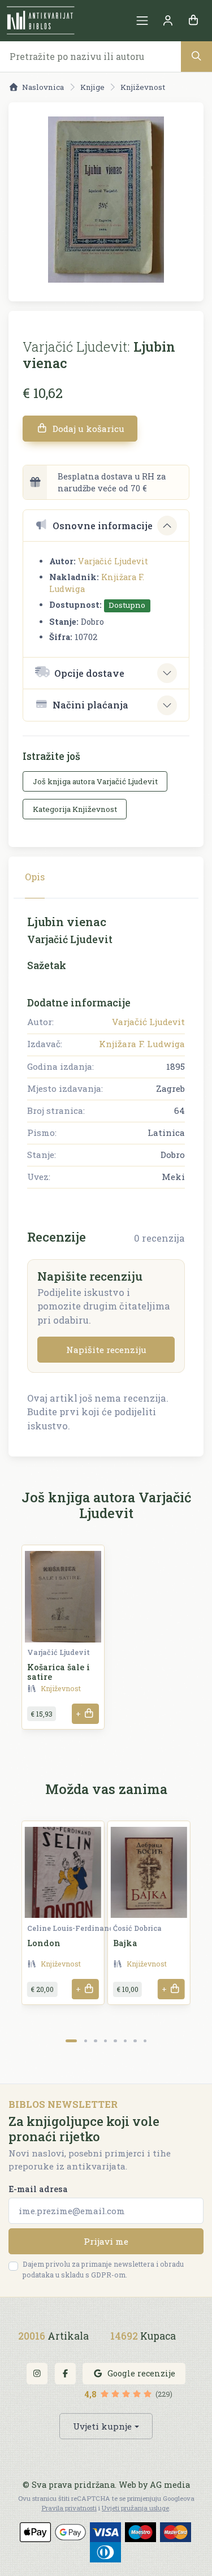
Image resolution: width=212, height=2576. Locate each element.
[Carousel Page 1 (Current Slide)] (72, 2041)
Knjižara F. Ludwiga (142, 1044)
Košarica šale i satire (59, 1672)
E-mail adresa (38, 2189)
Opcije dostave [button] (89, 673)
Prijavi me (106, 2241)
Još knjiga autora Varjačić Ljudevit (95, 781)
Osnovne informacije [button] (103, 526)
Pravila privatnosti (69, 2508)
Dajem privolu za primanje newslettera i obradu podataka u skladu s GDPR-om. (103, 2269)
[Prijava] (168, 21)
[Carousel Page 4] (105, 2041)
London (44, 1943)
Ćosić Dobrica (137, 1928)
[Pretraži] (196, 56)
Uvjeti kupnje (102, 2426)
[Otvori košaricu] (193, 21)
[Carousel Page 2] (86, 2041)
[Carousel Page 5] (115, 2041)
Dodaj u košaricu (87, 429)
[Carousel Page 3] (95, 2041)
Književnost (143, 87)
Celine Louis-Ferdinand (70, 1928)
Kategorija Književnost (75, 809)
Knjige (92, 87)
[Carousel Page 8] (145, 2041)
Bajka (125, 1943)
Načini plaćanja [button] (90, 705)
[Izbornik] (142, 21)
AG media (170, 2485)
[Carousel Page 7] (135, 2041)
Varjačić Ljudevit (113, 561)
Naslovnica (43, 87)
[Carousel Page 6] (125, 2041)
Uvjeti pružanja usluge (135, 2508)
